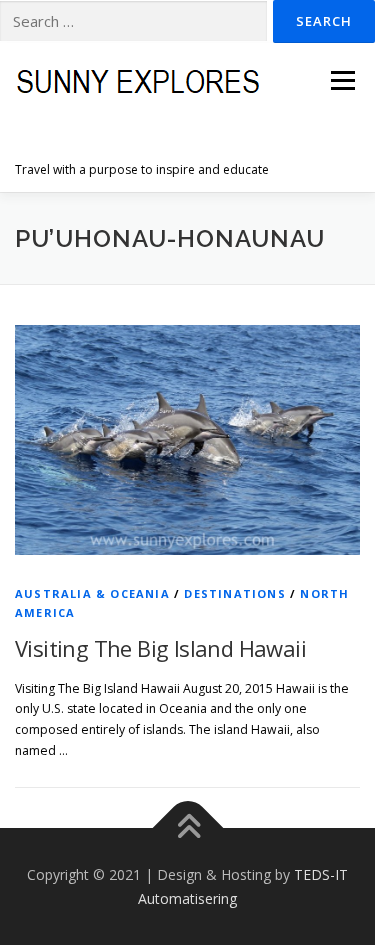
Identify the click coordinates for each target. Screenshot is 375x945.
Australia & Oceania (92, 593)
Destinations (234, 593)
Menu (341, 80)
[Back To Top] (187, 827)
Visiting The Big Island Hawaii (160, 648)
